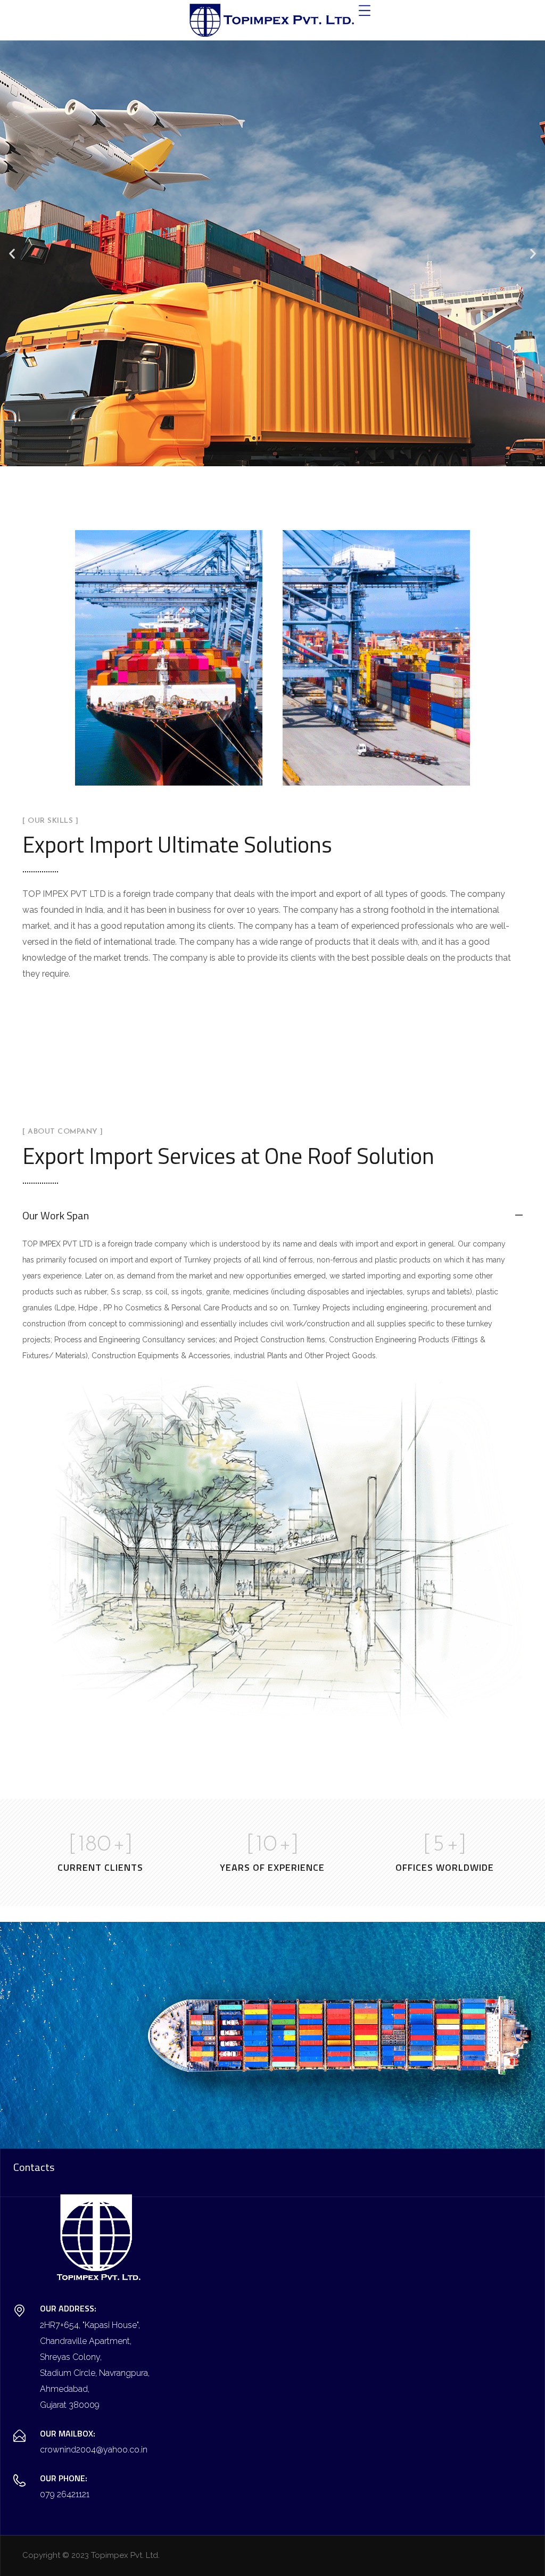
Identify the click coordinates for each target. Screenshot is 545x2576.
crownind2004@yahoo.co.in (94, 2450)
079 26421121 (65, 2494)
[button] (12, 254)
